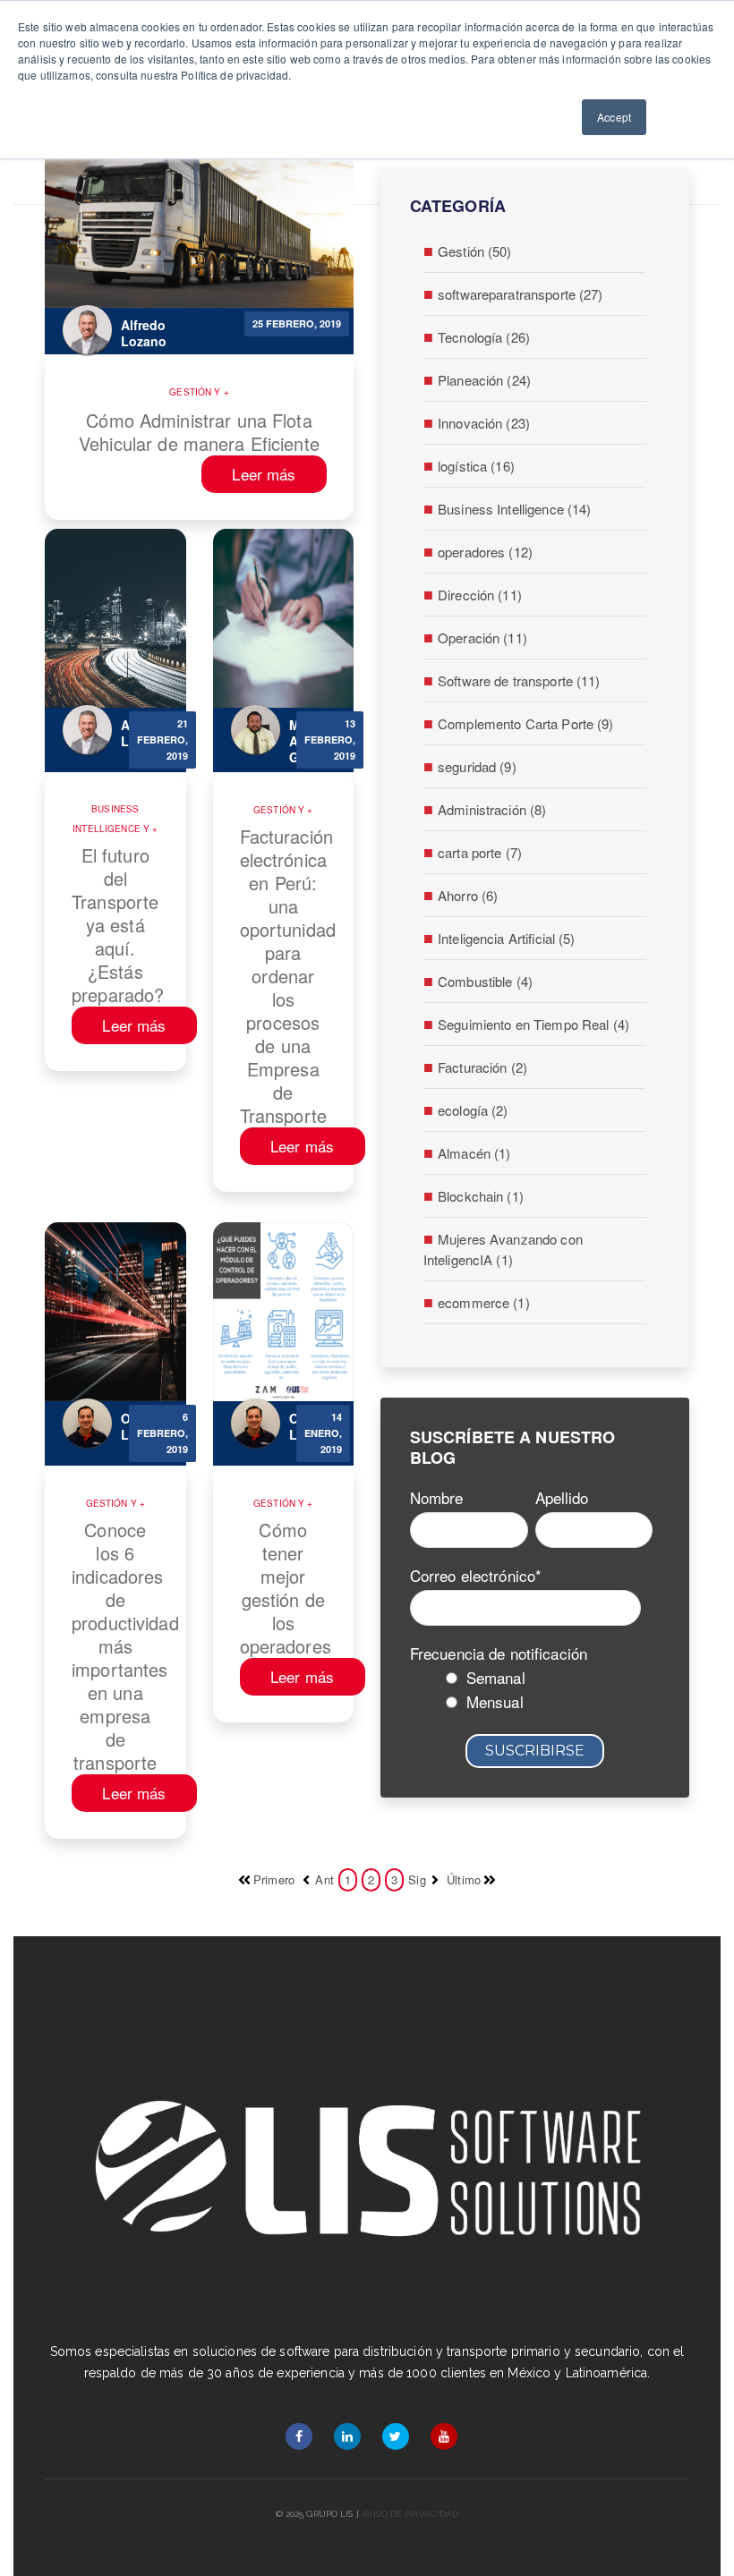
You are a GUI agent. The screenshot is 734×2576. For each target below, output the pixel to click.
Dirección (480, 595)
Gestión (192, 392)
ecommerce (484, 1302)
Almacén (474, 1153)
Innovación (484, 423)
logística (476, 466)
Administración (492, 809)
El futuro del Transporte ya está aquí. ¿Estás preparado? (115, 925)
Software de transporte (519, 680)
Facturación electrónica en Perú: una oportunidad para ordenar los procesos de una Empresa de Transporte (284, 976)
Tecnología (484, 337)
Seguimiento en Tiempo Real (533, 1024)
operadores (485, 552)
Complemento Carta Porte (526, 723)
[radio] (549, 1680)
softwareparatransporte (521, 294)
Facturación (482, 1067)
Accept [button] (614, 117)
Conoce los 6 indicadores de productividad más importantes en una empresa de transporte (115, 1646)
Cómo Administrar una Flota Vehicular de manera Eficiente (199, 432)
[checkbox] (531, 1692)
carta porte (480, 852)
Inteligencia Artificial (507, 938)
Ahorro (468, 895)
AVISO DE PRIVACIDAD (409, 2514)
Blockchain (481, 1196)
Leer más (264, 474)
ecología (473, 1110)
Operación (482, 638)
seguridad (477, 766)
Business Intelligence (108, 819)
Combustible (485, 981)
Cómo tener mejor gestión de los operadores (284, 1588)
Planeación (484, 380)
